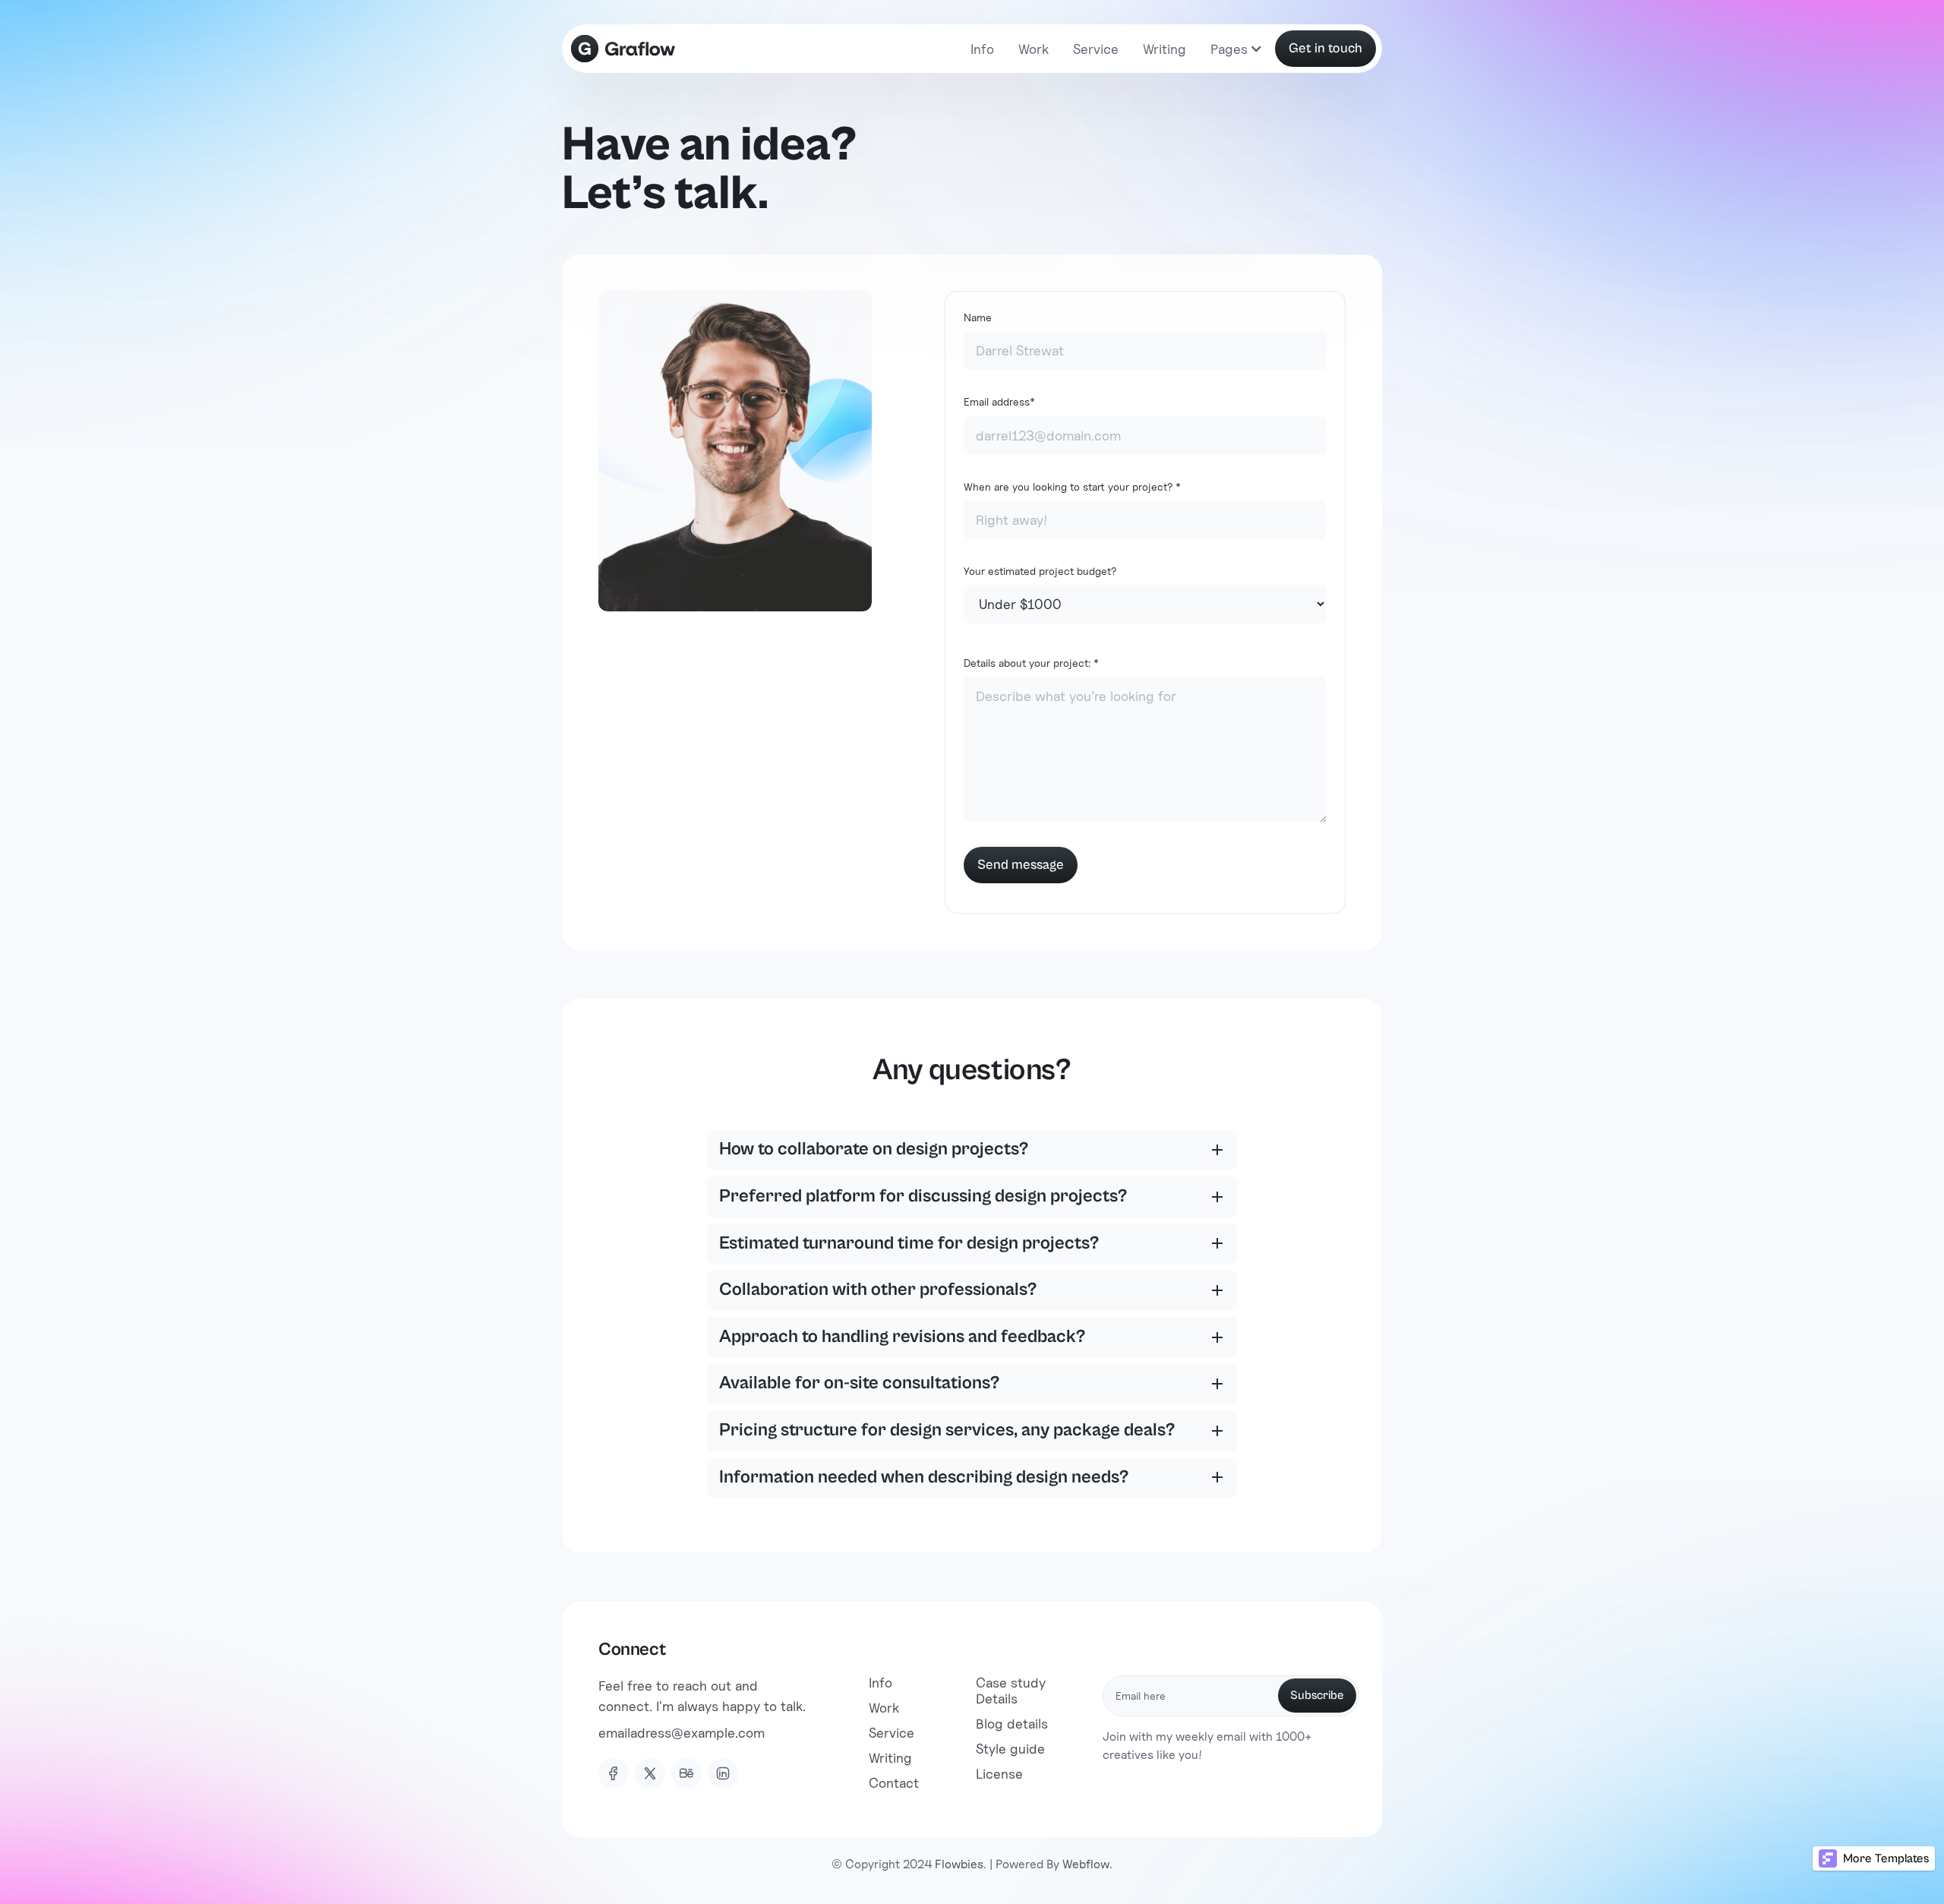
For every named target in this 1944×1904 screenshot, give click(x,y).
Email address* (999, 401)
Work (1034, 49)
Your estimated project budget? (1040, 571)
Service (1096, 49)
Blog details (1012, 1724)
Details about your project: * (1031, 663)
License (999, 1774)
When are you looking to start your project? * (1072, 486)
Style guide (1010, 1749)
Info (982, 49)
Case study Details (1011, 1691)
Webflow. (1087, 1864)
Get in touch (1325, 48)
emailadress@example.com (682, 1733)
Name (978, 317)
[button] (1234, 49)
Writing (1165, 49)
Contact (894, 1783)
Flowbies (959, 1864)
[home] (623, 49)
